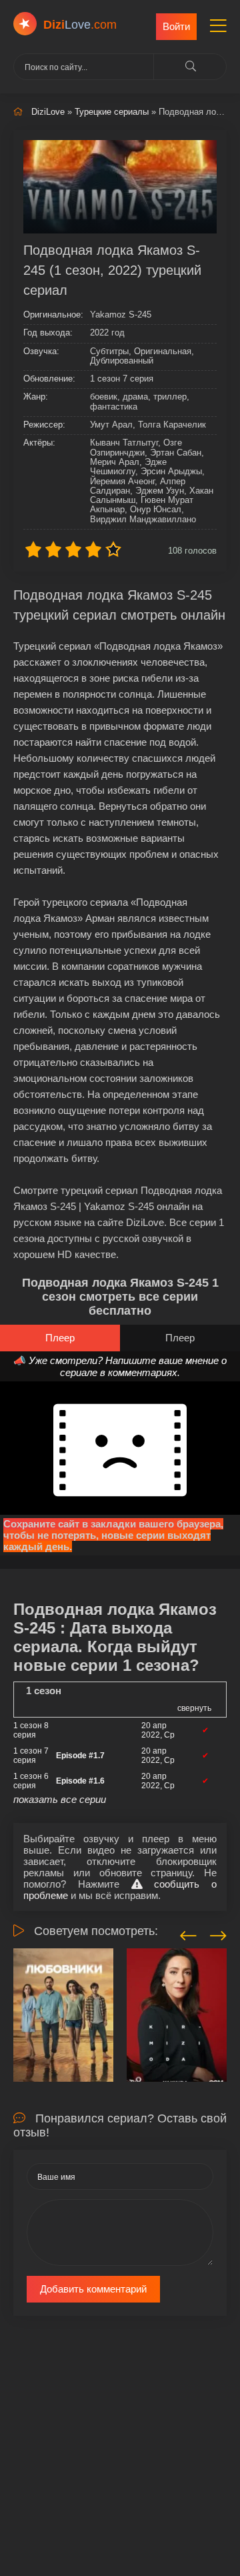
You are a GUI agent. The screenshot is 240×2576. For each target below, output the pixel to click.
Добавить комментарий (93, 2289)
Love (80, 25)
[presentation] (188, 1934)
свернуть (194, 1708)
